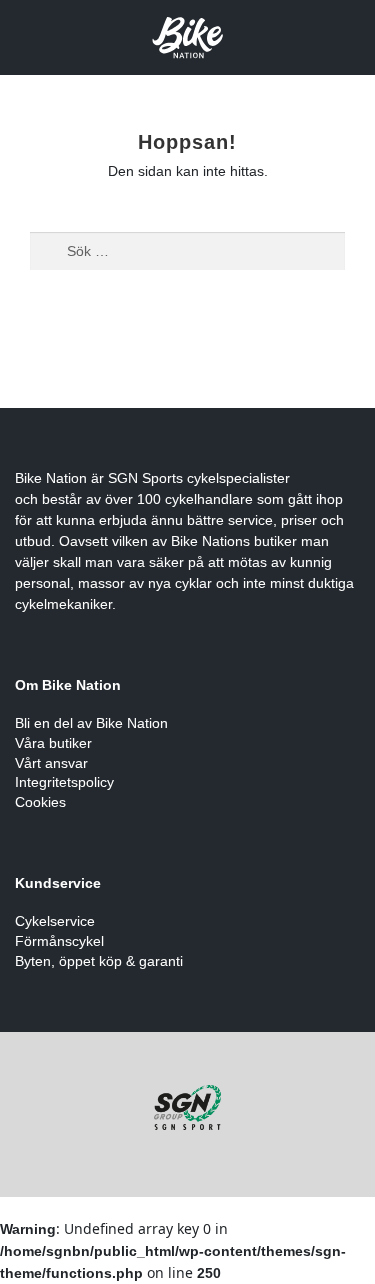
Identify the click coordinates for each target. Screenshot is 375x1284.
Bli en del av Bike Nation (91, 723)
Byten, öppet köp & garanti (99, 961)
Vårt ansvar (51, 763)
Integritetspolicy (64, 782)
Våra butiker (53, 743)
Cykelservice (55, 921)
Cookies (40, 802)
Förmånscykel (59, 941)
